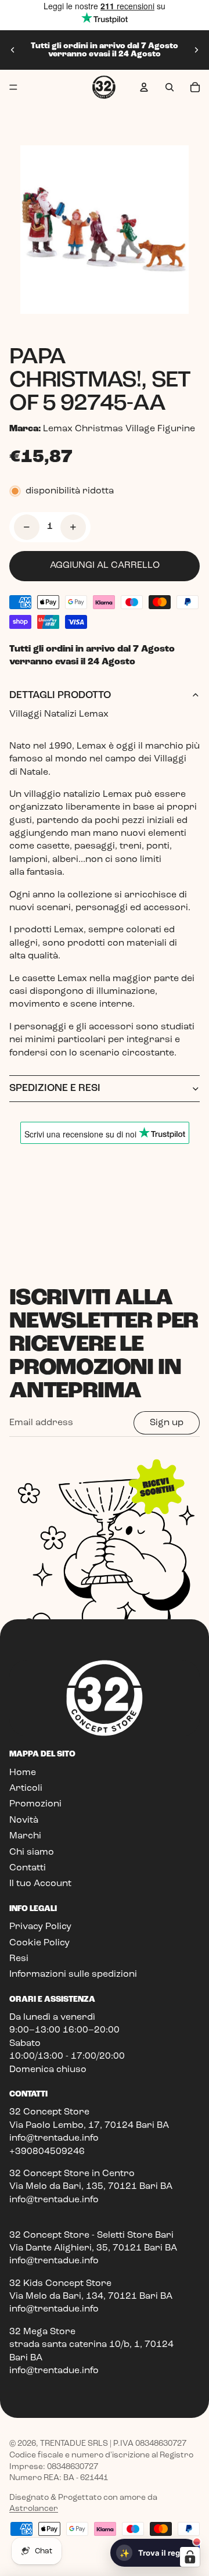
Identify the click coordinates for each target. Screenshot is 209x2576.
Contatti (28, 1868)
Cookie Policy (39, 1943)
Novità (24, 1820)
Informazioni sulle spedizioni (73, 1974)
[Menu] (13, 87)
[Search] (170, 87)
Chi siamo (32, 1852)
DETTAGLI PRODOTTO (60, 695)
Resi (19, 1959)
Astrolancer (34, 2509)
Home (23, 1773)
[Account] (144, 87)
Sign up (167, 1423)
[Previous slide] (13, 50)
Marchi (25, 1836)
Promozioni (35, 1804)
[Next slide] (196, 50)
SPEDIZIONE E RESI (55, 1088)
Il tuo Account (40, 1884)
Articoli (26, 1788)
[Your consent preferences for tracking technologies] (190, 2557)
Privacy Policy (40, 1927)
